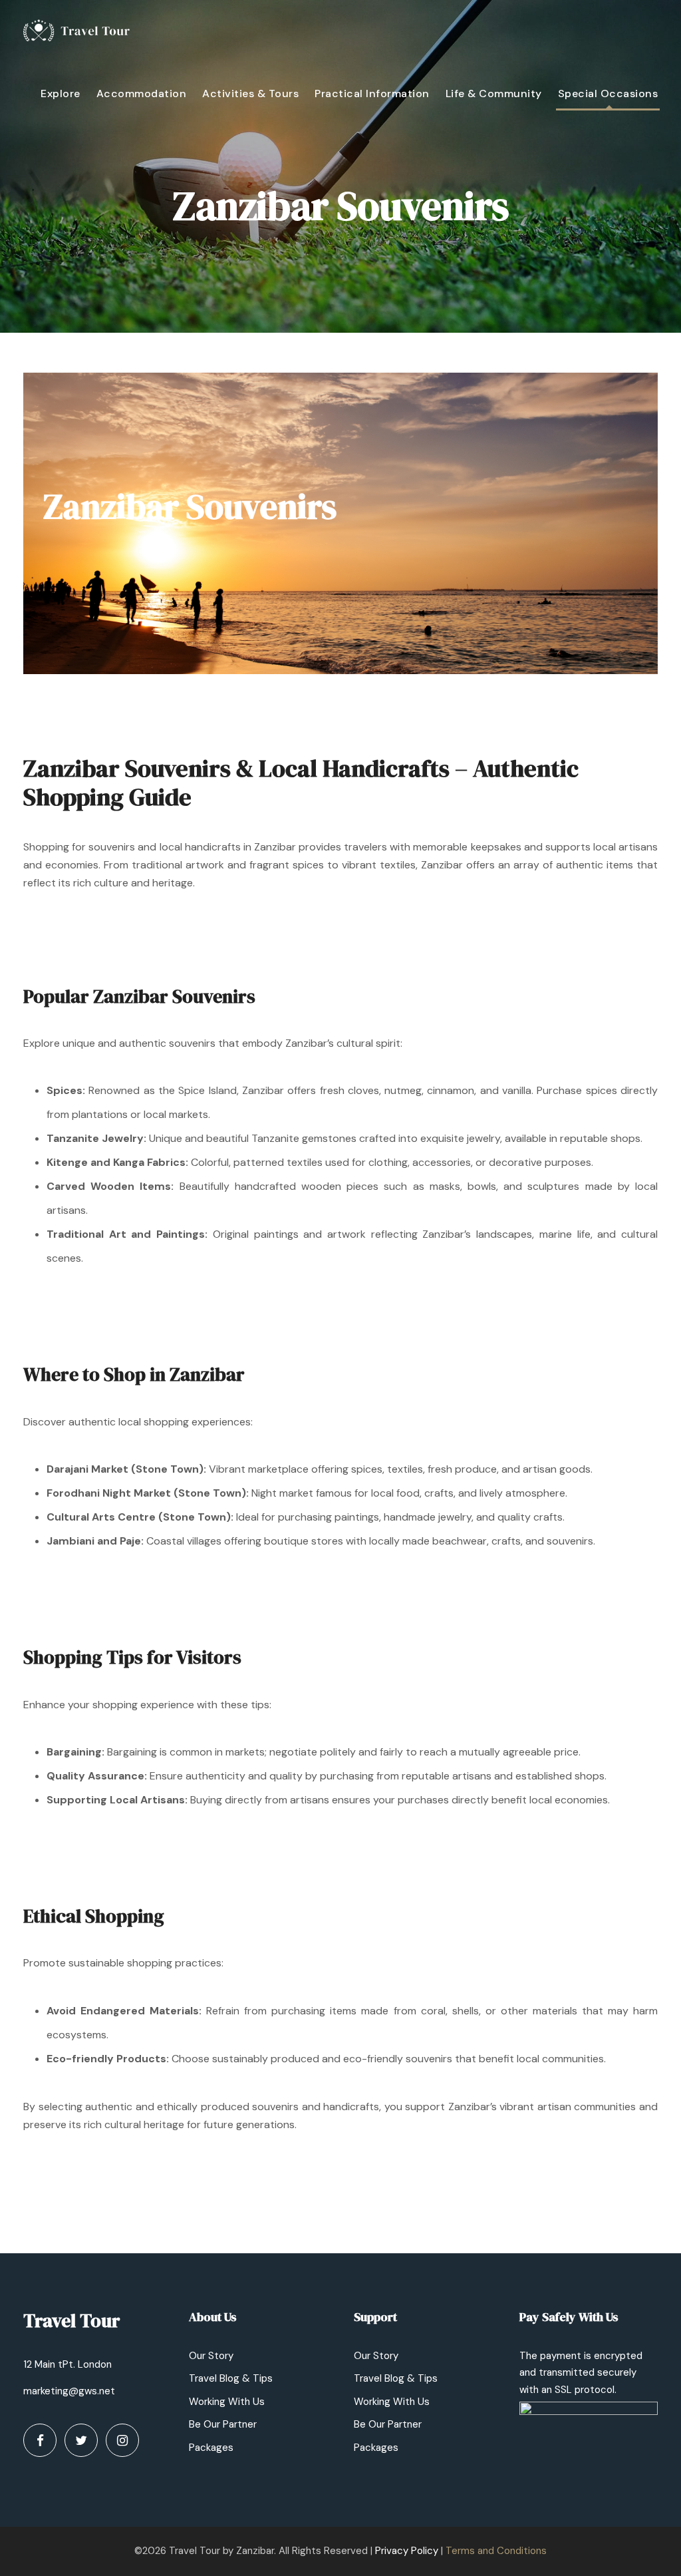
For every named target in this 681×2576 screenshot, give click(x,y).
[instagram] (122, 2440)
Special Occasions (608, 93)
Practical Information (372, 93)
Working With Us (227, 2402)
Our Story (211, 2356)
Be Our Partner (223, 2424)
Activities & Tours (250, 93)
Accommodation (142, 93)
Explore (61, 93)
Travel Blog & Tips (231, 2378)
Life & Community (494, 93)
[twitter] (81, 2440)
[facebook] (40, 2440)
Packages (211, 2448)
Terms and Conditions (496, 2551)
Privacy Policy (407, 2551)
